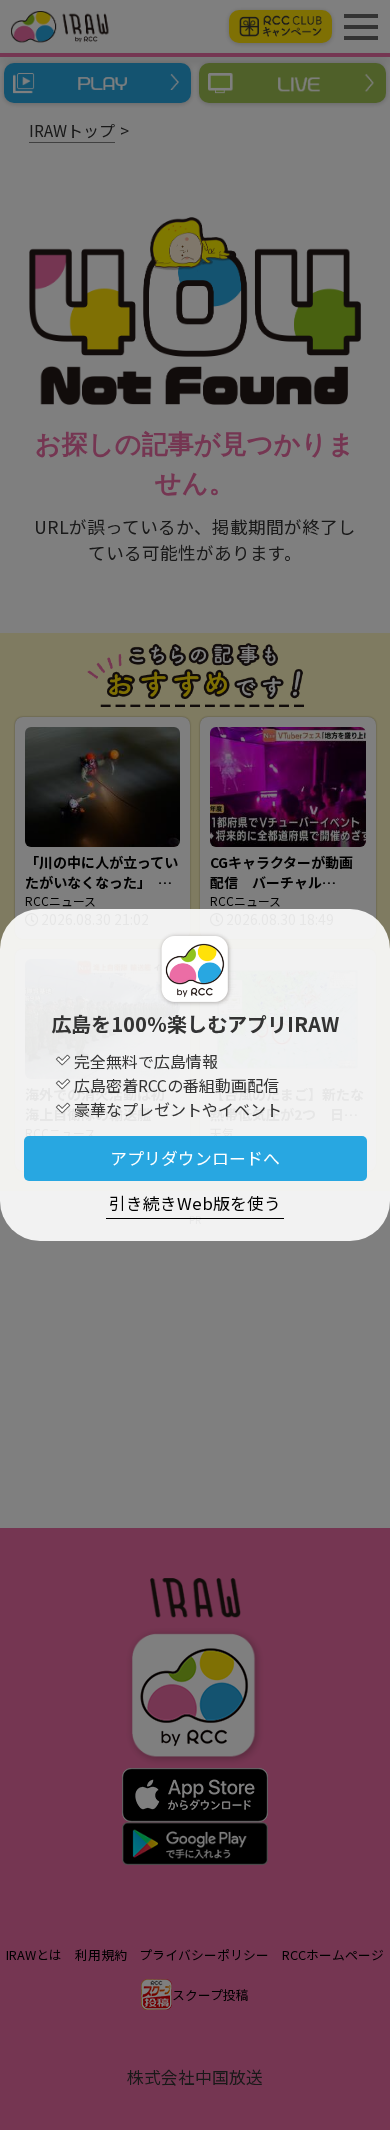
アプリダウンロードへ (195, 1158)
